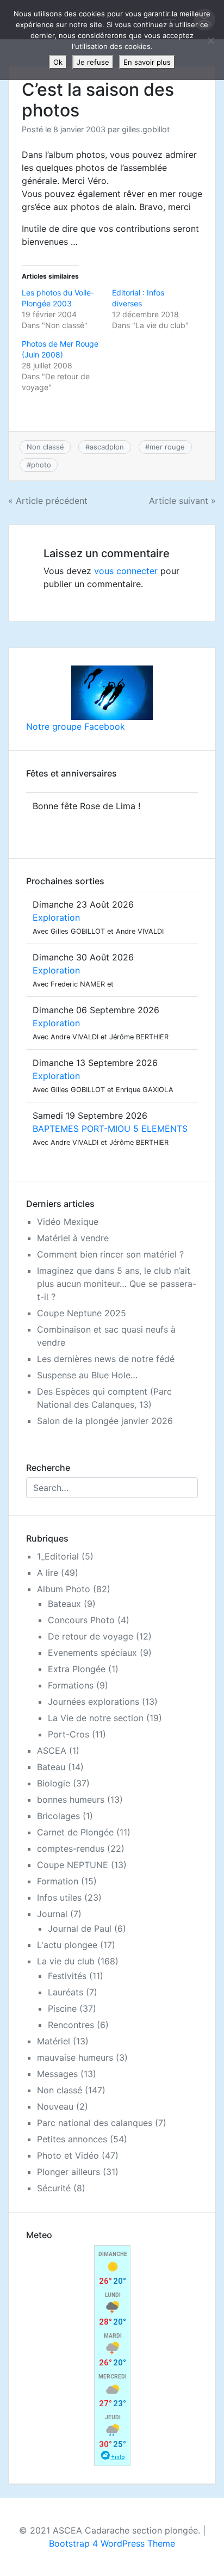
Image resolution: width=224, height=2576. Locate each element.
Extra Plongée (77, 1669)
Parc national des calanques (95, 2123)
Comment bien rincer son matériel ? (110, 1254)
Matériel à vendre (73, 1238)
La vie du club (66, 1961)
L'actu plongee (67, 1945)
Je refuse (93, 62)
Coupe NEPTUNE (73, 1865)
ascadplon (107, 447)
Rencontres (71, 2025)
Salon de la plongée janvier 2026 (105, 1421)
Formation (58, 1881)
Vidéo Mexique (68, 1222)
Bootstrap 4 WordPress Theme (112, 2543)
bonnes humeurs (71, 1799)
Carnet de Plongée (75, 1832)
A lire (48, 1573)
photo (41, 465)
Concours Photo (81, 1620)
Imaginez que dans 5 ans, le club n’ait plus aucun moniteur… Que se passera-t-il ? (117, 1284)
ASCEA (52, 1751)
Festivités (67, 1976)
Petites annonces (72, 2139)
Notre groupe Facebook (76, 726)
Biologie (54, 1783)
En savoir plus (147, 62)
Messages (57, 2074)
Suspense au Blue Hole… (87, 1375)
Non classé (45, 447)
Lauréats (66, 1992)
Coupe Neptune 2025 (82, 1313)
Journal (52, 1914)
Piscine (62, 2008)
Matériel (54, 2041)
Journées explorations (94, 1702)
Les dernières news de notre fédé (106, 1359)
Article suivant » (182, 501)
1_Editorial (58, 1556)
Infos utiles (59, 1897)
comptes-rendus (71, 1848)
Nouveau (55, 2106)
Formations (71, 1685)
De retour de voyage (91, 1636)
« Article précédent (48, 501)
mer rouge (167, 447)
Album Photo (64, 1589)
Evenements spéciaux (92, 1653)
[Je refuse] (210, 40)
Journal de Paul (80, 1928)
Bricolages (58, 1816)
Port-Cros (69, 1734)
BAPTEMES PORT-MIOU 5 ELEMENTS (110, 1129)
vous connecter (126, 571)
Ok (58, 62)
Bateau (51, 1767)
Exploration (56, 917)
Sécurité (54, 2188)
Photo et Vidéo (68, 2155)
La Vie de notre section (96, 1718)
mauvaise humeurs (75, 2057)
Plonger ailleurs (69, 2172)
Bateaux (64, 1604)
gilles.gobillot (146, 129)
